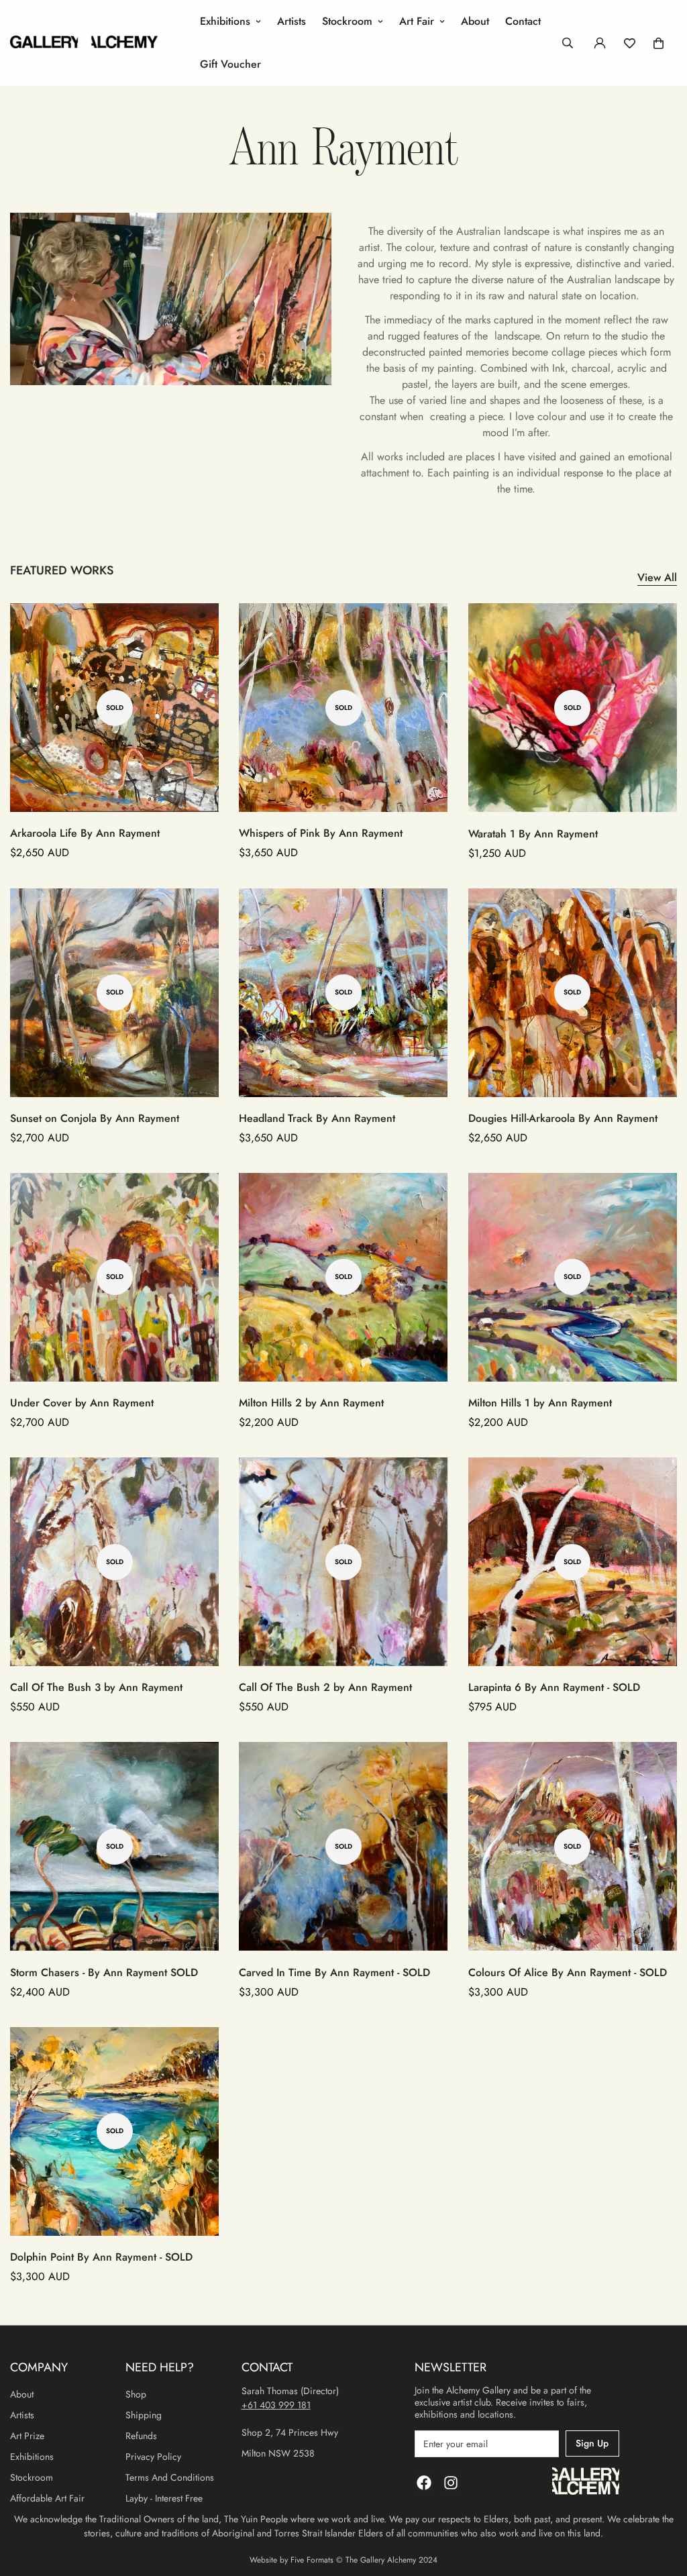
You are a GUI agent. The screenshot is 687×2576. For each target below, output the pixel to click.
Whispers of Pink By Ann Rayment (321, 833)
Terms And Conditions (170, 2477)
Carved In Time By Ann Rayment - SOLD (334, 1972)
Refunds (141, 2436)
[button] (658, 43)
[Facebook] (424, 2483)
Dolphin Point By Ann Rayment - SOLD (101, 2257)
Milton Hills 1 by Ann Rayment (540, 1403)
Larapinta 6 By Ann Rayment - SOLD (554, 1687)
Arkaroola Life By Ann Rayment (85, 833)
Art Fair (417, 21)
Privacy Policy (153, 2457)
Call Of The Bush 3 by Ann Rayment (96, 1687)
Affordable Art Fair (47, 2498)
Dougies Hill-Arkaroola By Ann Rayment (563, 1118)
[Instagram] (451, 2483)
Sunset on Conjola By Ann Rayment (95, 1118)
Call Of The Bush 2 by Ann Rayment (325, 1687)
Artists (292, 21)
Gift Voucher (230, 64)
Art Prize (27, 2436)
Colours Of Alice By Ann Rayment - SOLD (568, 1972)
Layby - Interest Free (164, 2498)
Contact (523, 21)
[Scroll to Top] (661, 2503)
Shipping (144, 2415)
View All (657, 577)
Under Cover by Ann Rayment (82, 1403)
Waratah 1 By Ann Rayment (533, 834)
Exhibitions (225, 21)
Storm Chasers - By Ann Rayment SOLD (104, 1972)
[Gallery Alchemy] (84, 43)
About (475, 21)
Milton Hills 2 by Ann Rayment (311, 1403)
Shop (136, 2394)
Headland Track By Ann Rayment (317, 1118)
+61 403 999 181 (276, 2405)
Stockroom (347, 21)
